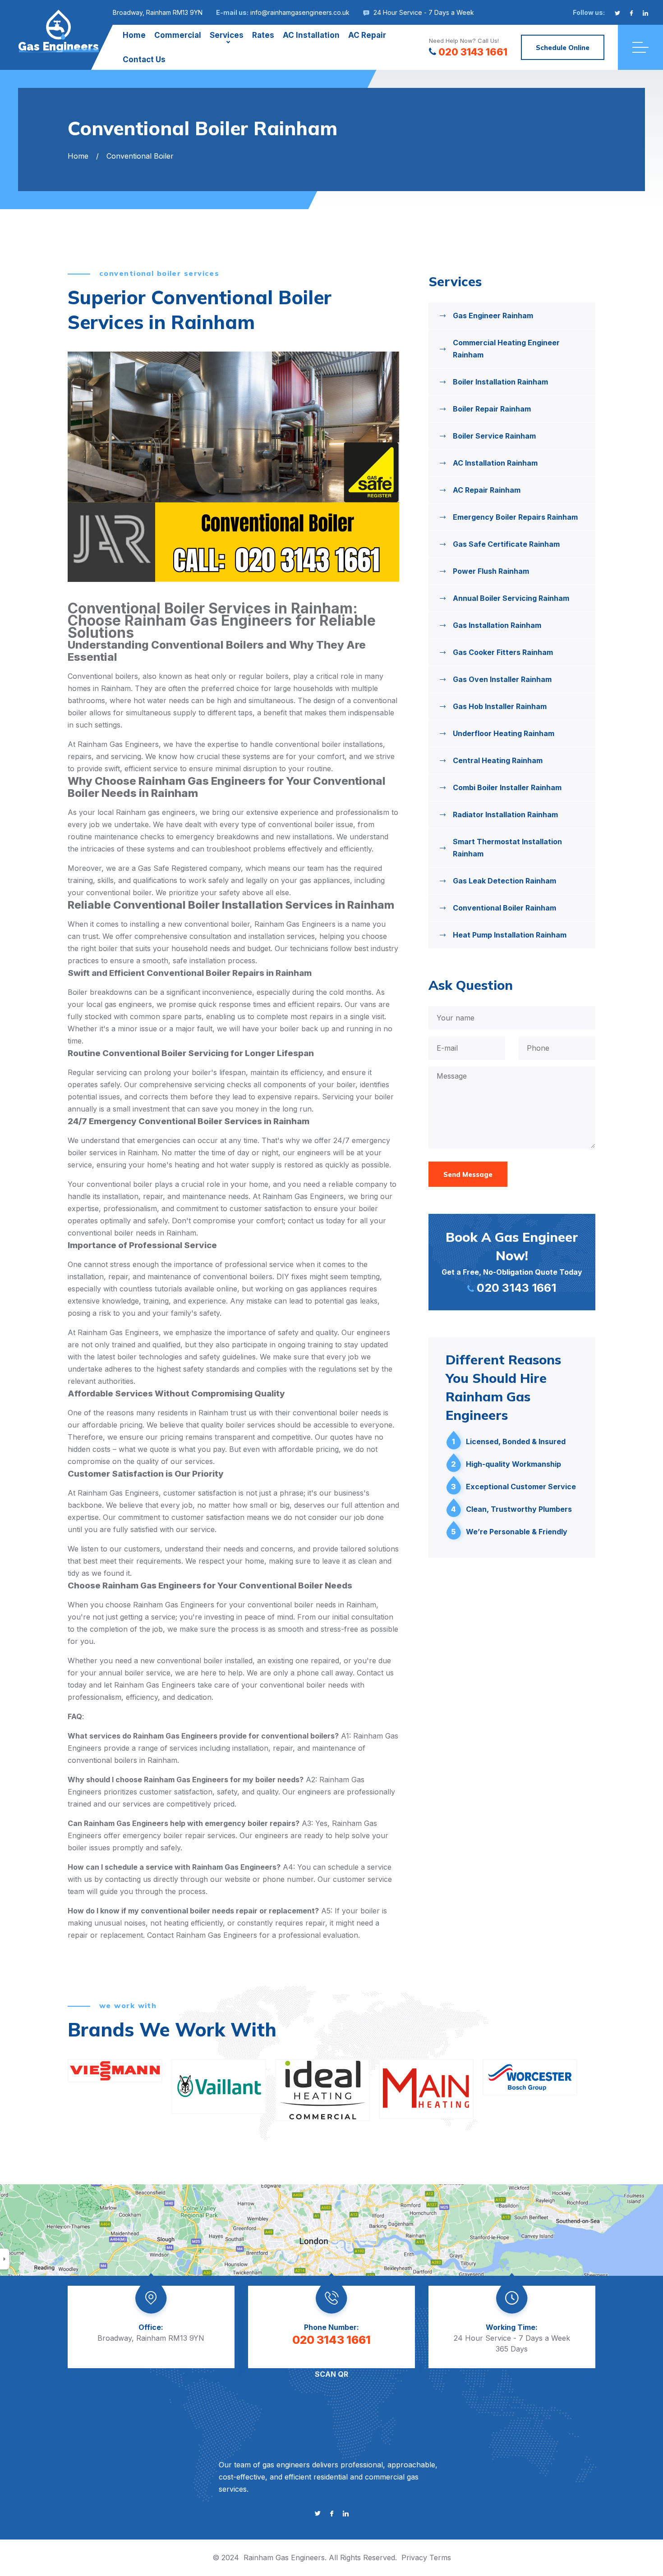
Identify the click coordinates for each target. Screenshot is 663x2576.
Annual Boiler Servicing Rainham (511, 598)
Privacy (414, 2558)
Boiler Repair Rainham (492, 409)
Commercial (178, 35)
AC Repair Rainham (487, 490)
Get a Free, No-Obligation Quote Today (512, 1262)
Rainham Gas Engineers (284, 2558)
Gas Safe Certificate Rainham (506, 544)
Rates (263, 35)
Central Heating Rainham (498, 760)
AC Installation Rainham (495, 463)
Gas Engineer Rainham (493, 316)
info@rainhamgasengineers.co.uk (300, 12)
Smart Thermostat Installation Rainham (507, 848)
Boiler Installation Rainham (500, 382)
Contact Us (144, 59)
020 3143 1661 (473, 52)
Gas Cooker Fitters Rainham (503, 652)
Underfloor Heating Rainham (504, 733)
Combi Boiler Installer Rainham (507, 787)
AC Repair (367, 35)
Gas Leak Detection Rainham (504, 881)
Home (134, 35)
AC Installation (311, 35)
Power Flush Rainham (491, 571)
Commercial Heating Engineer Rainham (506, 349)
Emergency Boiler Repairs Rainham (515, 517)
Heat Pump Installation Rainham (510, 935)
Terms (440, 2558)
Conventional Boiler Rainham (504, 908)
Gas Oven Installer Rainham (502, 679)
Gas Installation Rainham (497, 625)
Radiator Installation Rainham (505, 814)
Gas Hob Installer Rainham (500, 706)
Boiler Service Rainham (494, 436)
